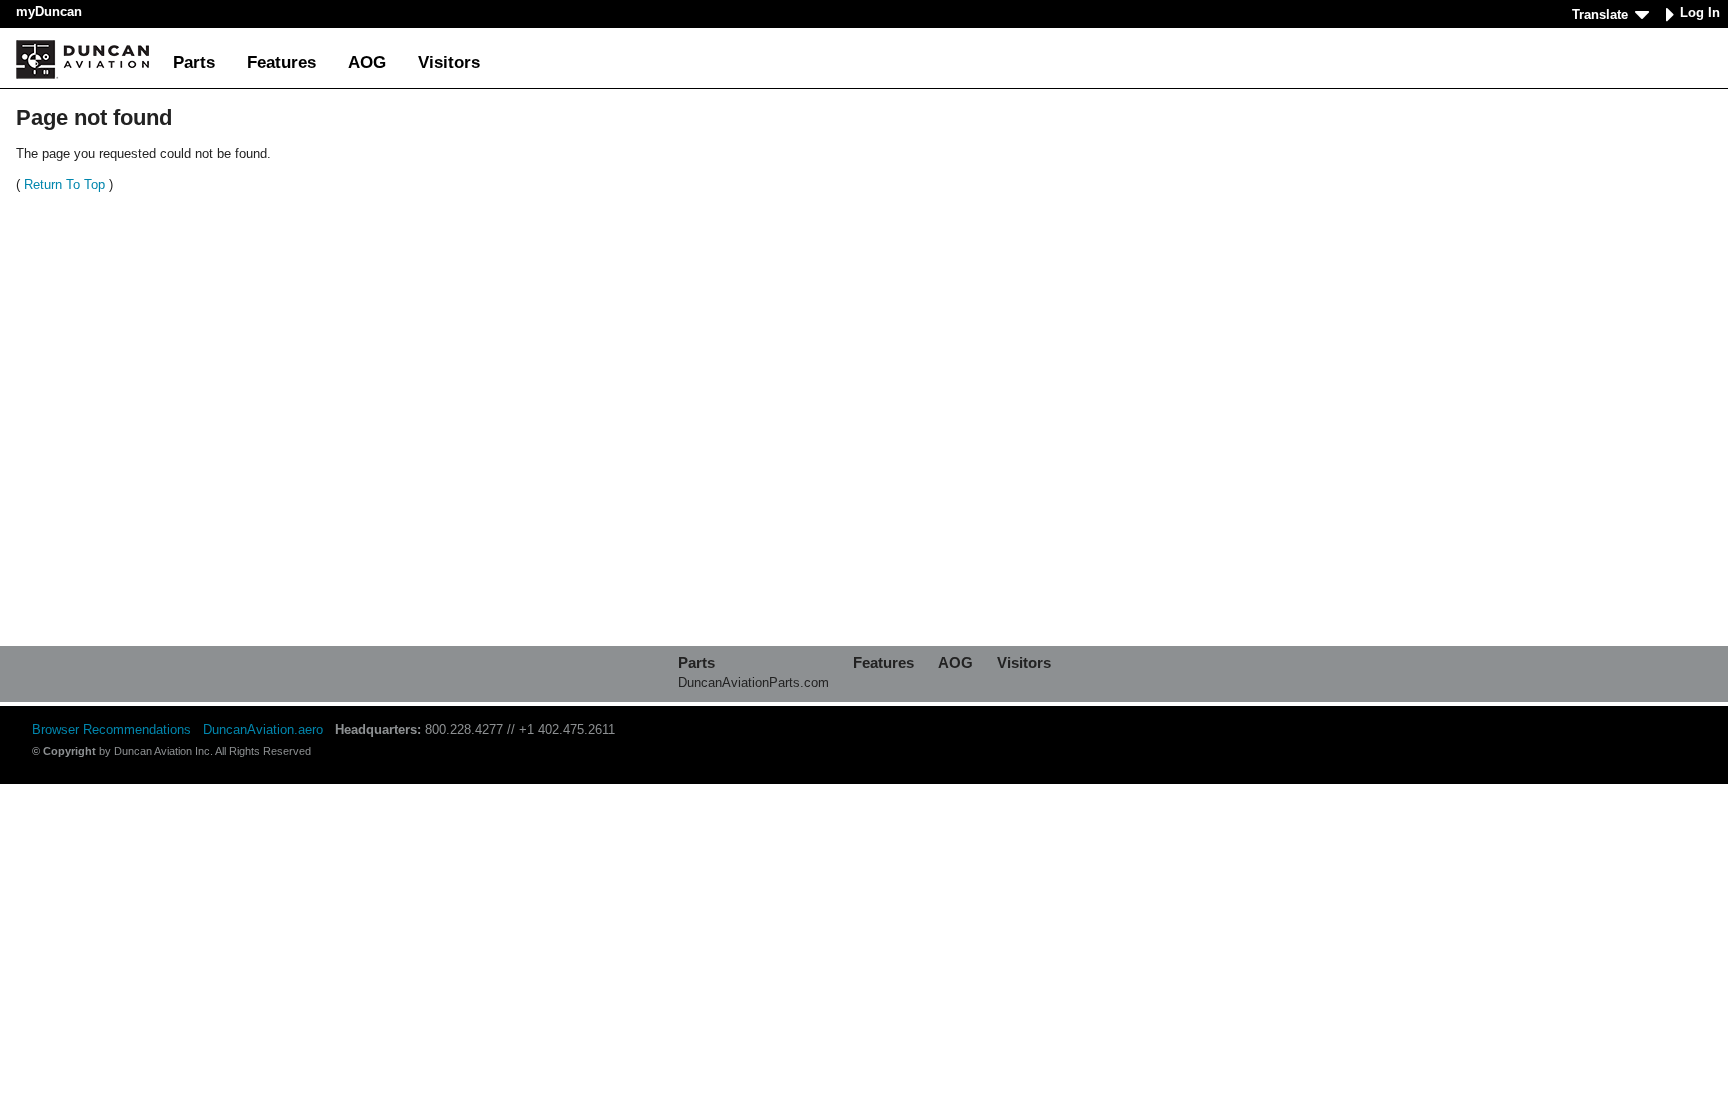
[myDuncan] (82, 59)
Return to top (64, 184)
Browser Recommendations (111, 729)
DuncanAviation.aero (263, 729)
